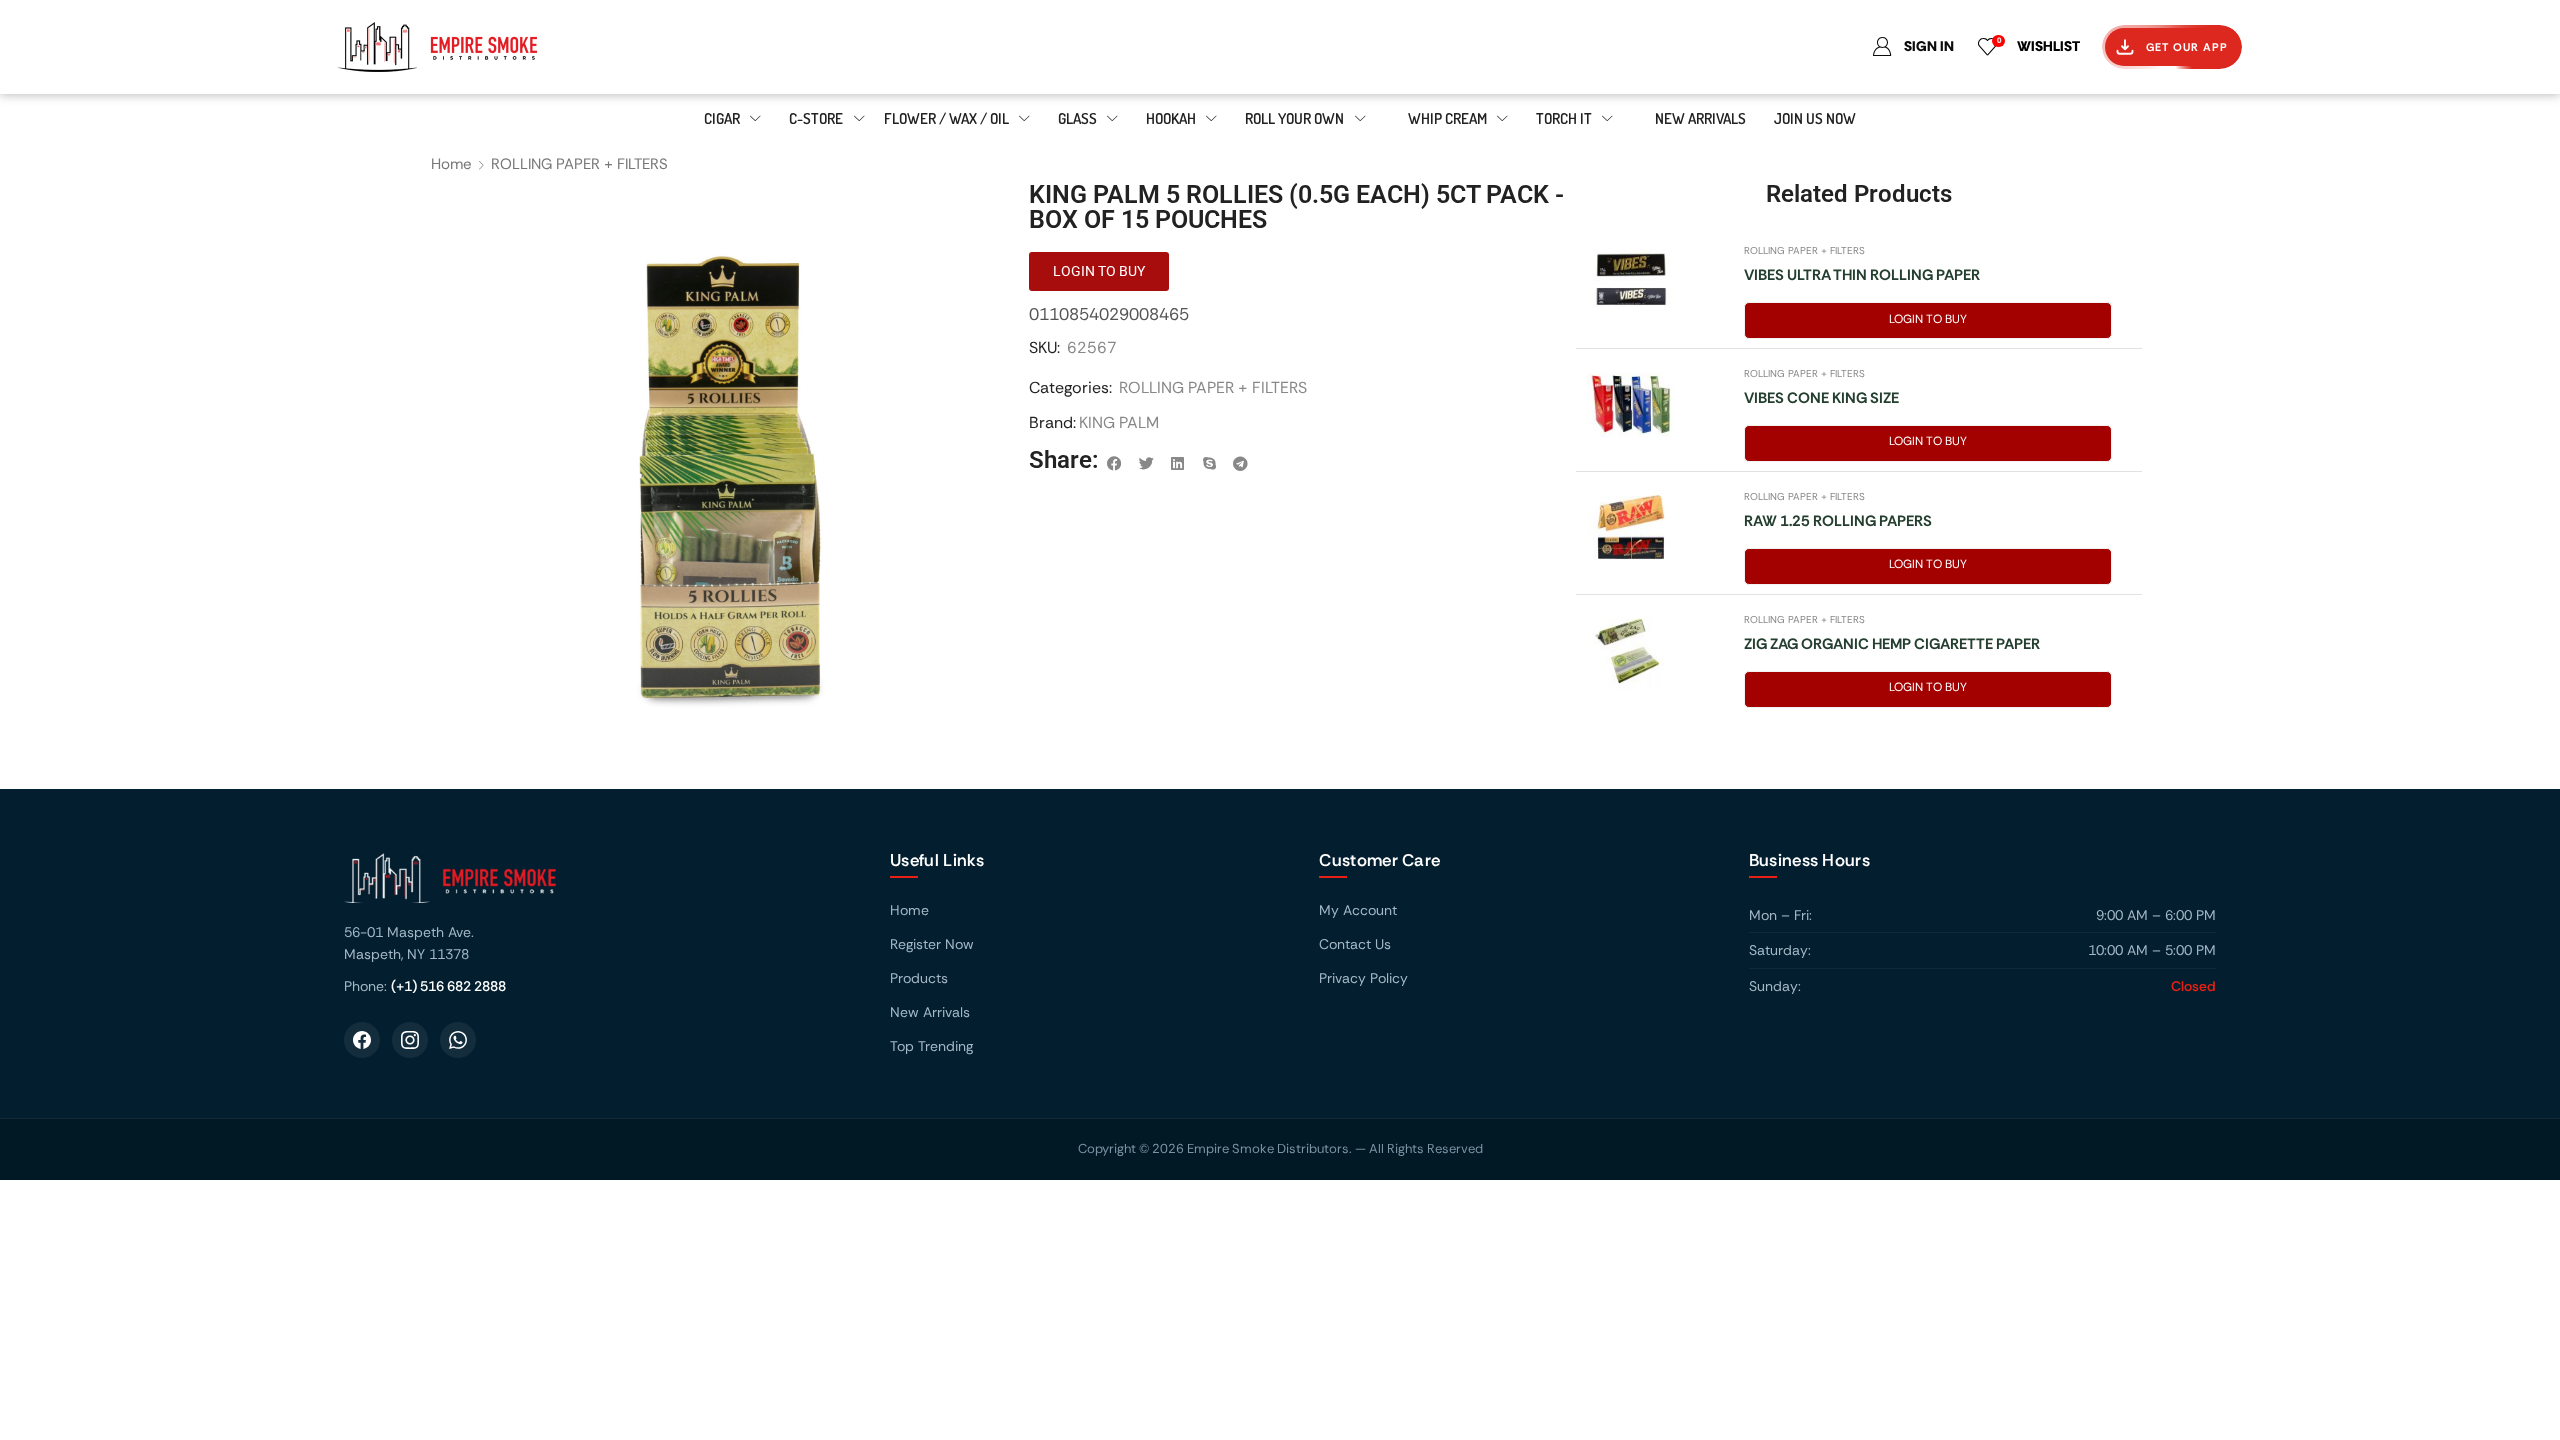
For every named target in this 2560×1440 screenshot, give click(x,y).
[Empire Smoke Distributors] (597, 885)
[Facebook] (362, 1040)
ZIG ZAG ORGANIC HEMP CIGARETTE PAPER (1892, 644)
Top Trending (931, 1046)
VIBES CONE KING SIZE (1821, 398)
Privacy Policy (1363, 978)
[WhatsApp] (458, 1040)
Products (919, 978)
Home (451, 164)
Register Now (932, 944)
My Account (1358, 910)
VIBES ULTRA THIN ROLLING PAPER (1862, 275)
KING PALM (1119, 422)
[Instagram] (410, 1040)
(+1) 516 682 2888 (448, 986)
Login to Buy (1928, 319)
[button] (1115, 464)
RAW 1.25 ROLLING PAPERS (1838, 521)
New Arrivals (930, 1012)
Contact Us (1355, 944)
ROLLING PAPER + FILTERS (579, 164)
